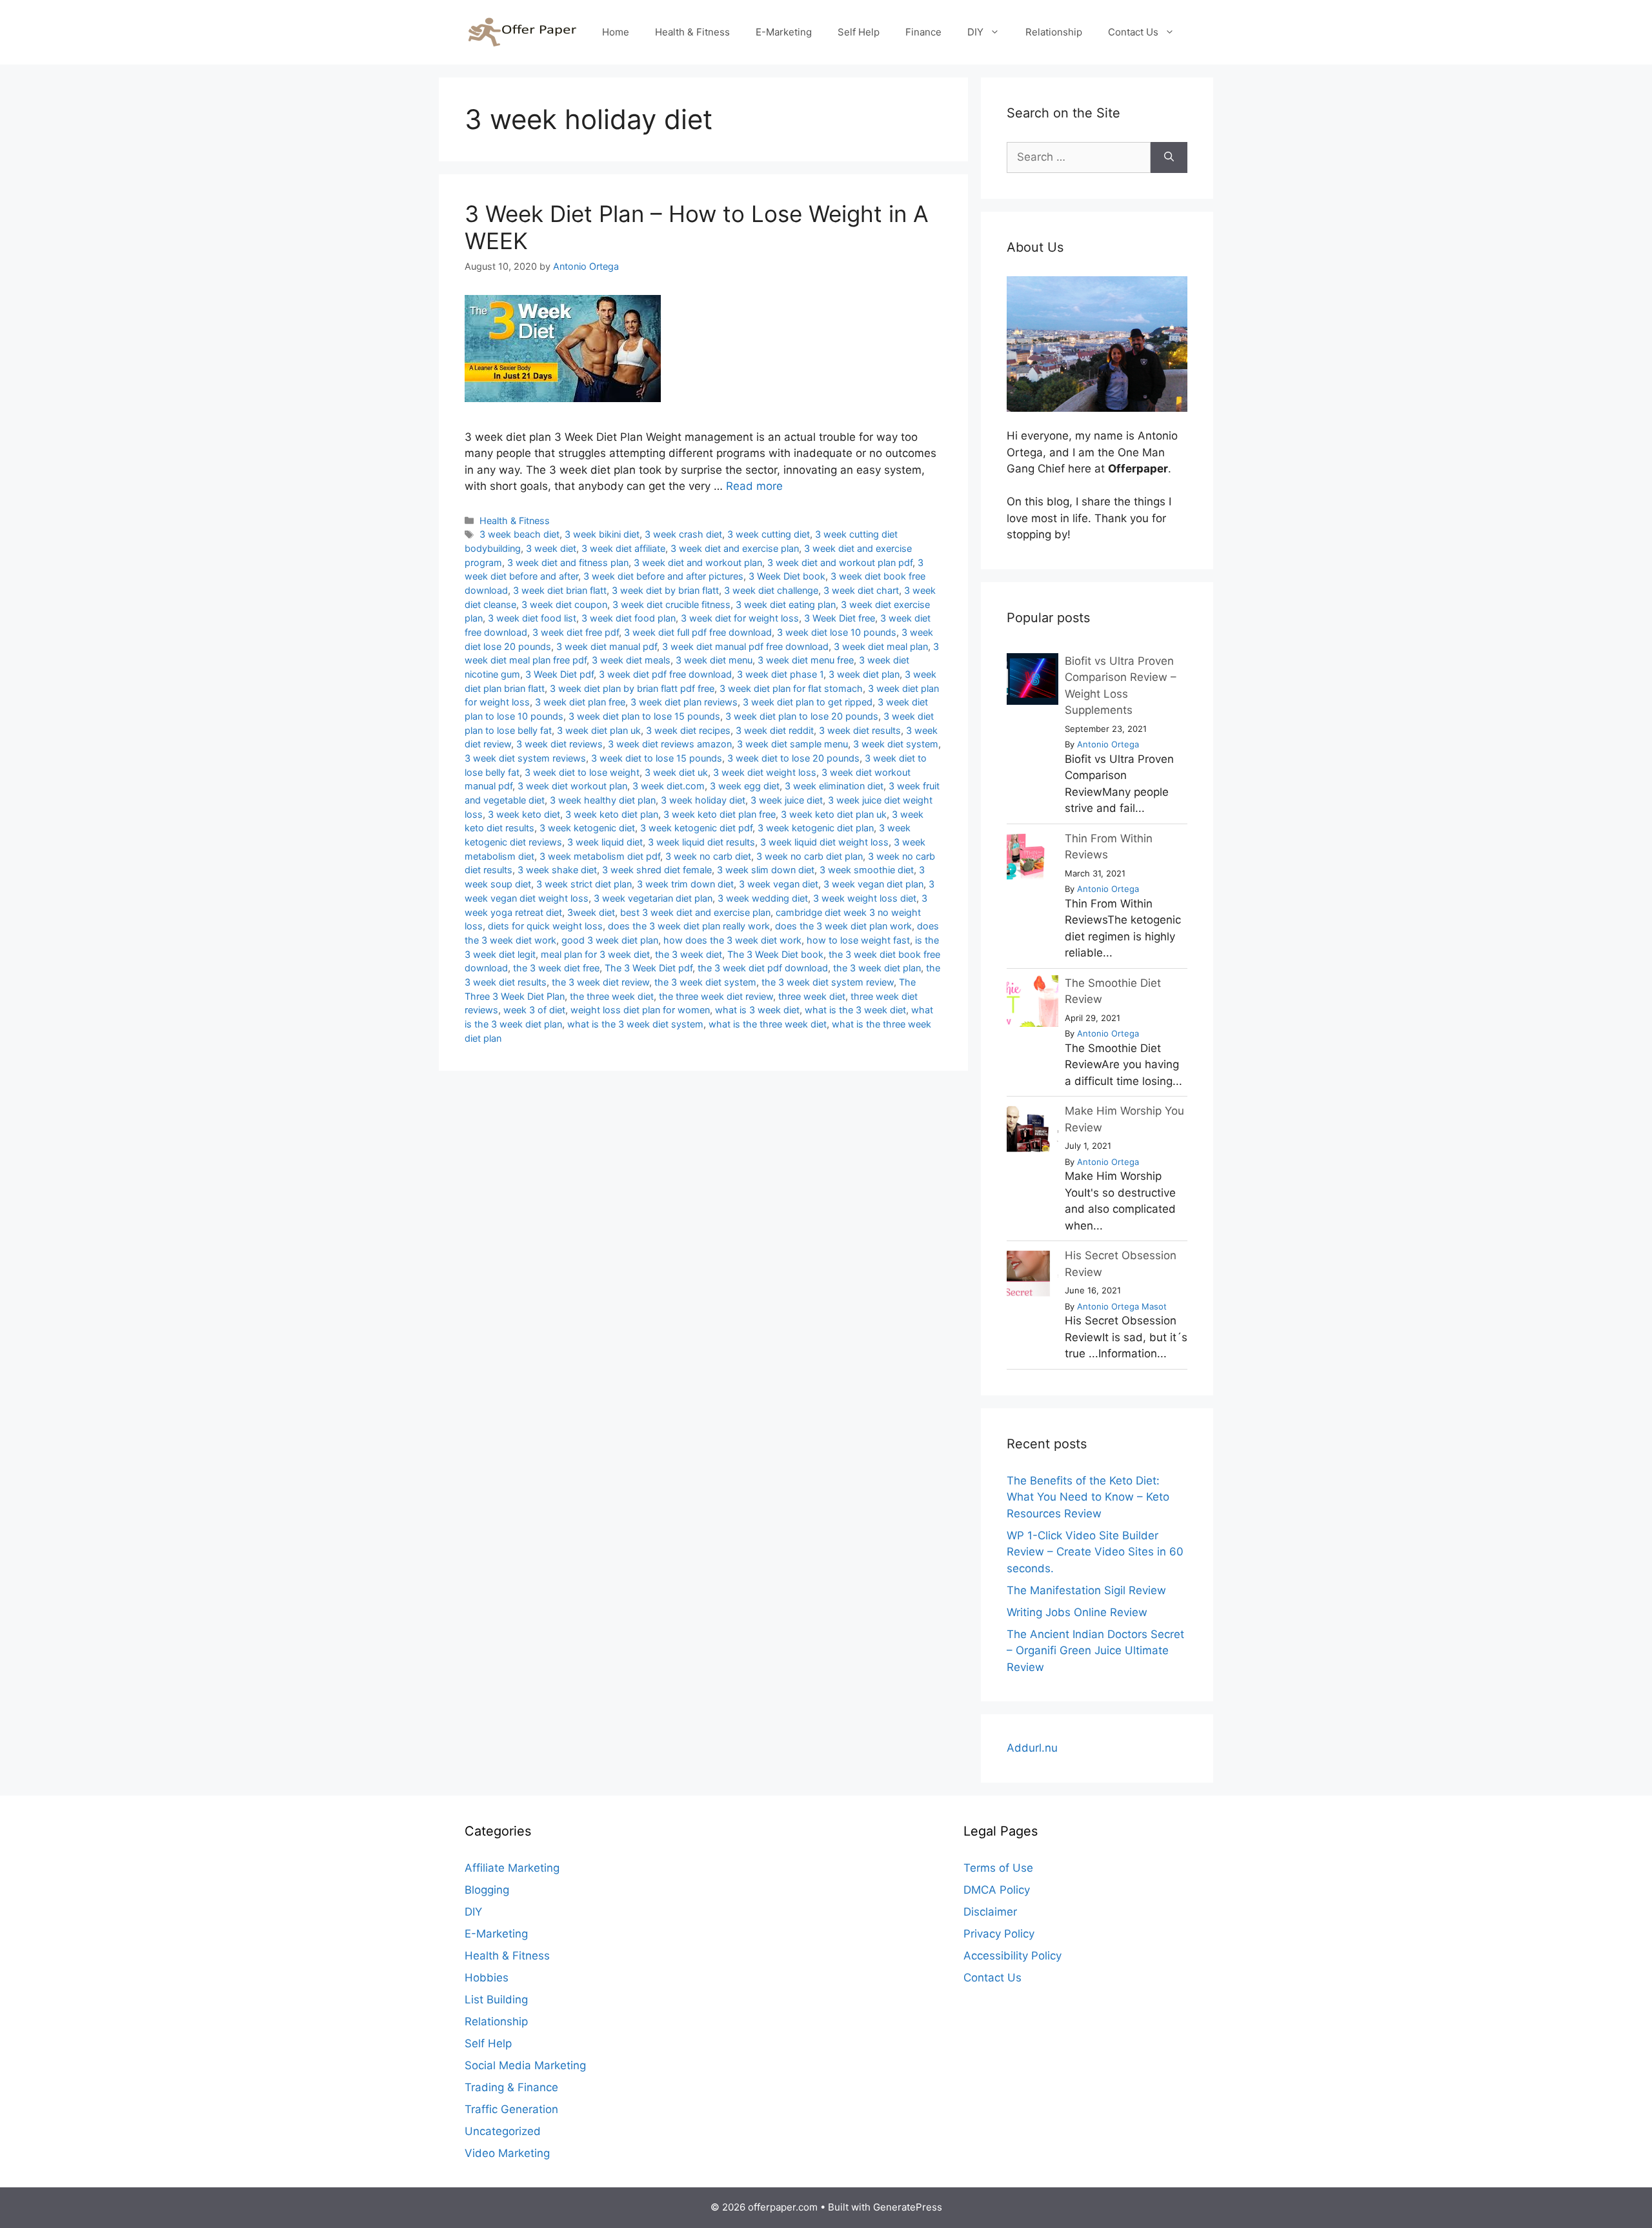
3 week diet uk (676, 772)
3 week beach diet (519, 534)
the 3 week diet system (705, 982)
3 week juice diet (787, 800)
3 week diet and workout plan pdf (840, 562)
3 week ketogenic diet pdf (696, 828)
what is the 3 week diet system (635, 1024)
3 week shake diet (557, 870)
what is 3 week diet (757, 1010)
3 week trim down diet (685, 884)
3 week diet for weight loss (740, 618)
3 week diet (551, 548)
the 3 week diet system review (828, 982)
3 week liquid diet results (701, 842)
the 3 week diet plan (877, 968)
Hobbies (487, 1978)
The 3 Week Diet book (775, 954)
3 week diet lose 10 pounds (837, 632)
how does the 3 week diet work (732, 940)
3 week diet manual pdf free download (745, 646)
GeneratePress (908, 2207)
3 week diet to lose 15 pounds (657, 758)
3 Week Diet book (787, 576)
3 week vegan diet (779, 884)
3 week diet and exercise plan (735, 548)
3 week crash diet (683, 534)
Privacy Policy (999, 1934)
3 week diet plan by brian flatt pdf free (632, 688)
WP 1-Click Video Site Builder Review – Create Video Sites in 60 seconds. (1095, 1552)
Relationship (1054, 32)
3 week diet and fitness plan (568, 562)
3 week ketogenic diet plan (816, 828)
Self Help (859, 32)
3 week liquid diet (605, 842)
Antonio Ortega (1108, 744)
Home (616, 32)
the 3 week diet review (600, 982)
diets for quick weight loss (545, 926)
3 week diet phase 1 (780, 674)
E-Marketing (784, 32)
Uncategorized (503, 2131)
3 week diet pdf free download (665, 674)
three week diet (812, 996)
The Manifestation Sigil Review (1086, 1590)
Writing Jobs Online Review (1077, 1612)
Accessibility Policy (1012, 1956)
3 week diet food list (532, 618)
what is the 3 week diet (855, 1010)
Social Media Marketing (525, 2065)
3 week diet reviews (559, 744)
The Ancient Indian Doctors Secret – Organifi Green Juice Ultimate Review (1095, 1651)
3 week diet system (896, 744)
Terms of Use (998, 1868)
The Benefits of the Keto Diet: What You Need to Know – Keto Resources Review (1088, 1497)
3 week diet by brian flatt (665, 590)
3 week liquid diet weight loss (824, 842)
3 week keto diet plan (612, 814)
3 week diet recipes (688, 730)
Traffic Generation (511, 2109)
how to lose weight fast (858, 940)
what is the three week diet (768, 1024)
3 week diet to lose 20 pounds (793, 758)
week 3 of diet (534, 1010)
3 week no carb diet (708, 856)
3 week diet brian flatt (560, 590)
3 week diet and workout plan (698, 562)
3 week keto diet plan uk (834, 814)
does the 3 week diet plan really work (689, 926)
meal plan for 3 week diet (595, 954)
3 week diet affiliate (623, 548)
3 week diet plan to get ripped (808, 702)
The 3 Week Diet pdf (649, 968)
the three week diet (612, 996)
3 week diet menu (714, 660)
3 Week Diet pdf (559, 674)
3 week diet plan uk (599, 730)
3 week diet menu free (806, 660)
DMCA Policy (997, 1890)
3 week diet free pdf (576, 632)
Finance (923, 32)
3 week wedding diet (763, 898)
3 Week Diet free (840, 618)
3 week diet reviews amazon (670, 744)
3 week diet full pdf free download (698, 632)
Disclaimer (990, 1912)
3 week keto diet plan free (720, 814)
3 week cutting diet (769, 534)
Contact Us (1133, 32)
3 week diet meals (631, 660)
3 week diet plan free (580, 702)
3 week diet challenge (771, 590)
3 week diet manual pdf (607, 646)
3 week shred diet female (657, 870)
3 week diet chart (861, 590)
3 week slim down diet (766, 870)
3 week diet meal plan (881, 646)
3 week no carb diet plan (810, 856)
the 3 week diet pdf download (763, 968)
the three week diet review (716, 996)
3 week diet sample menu (792, 744)
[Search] (1169, 157)
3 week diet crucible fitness (671, 604)
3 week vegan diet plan (873, 884)
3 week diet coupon (564, 604)
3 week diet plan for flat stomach (791, 688)
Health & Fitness (692, 32)
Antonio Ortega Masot (1122, 1306)
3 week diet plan (864, 674)
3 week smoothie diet (867, 870)
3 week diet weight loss (765, 772)
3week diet (591, 912)
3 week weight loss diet (865, 898)
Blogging (487, 1890)
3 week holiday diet (703, 800)
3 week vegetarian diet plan (653, 898)
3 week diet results (860, 730)
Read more (754, 486)
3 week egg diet (745, 786)
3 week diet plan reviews (684, 702)
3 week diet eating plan (786, 604)
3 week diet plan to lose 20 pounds (802, 716)
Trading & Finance (511, 2087)
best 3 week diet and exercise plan (695, 912)
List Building (496, 2000)
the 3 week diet (689, 954)
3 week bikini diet (602, 534)
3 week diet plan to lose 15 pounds (644, 716)
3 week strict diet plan (584, 884)
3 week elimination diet (834, 786)
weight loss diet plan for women (640, 1010)
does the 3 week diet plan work (843, 926)
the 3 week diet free (556, 968)
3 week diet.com (669, 786)
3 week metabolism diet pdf (600, 856)
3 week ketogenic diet (587, 828)
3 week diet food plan (629, 618)
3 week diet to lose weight (582, 772)
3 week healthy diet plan (603, 800)
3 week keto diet (524, 814)
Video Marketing (507, 2153)
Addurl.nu (1032, 1748)
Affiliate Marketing (512, 1868)
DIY (975, 32)
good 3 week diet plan (610, 940)
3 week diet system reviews (525, 758)
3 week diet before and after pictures (663, 576)
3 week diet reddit (775, 730)
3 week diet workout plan (572, 786)
